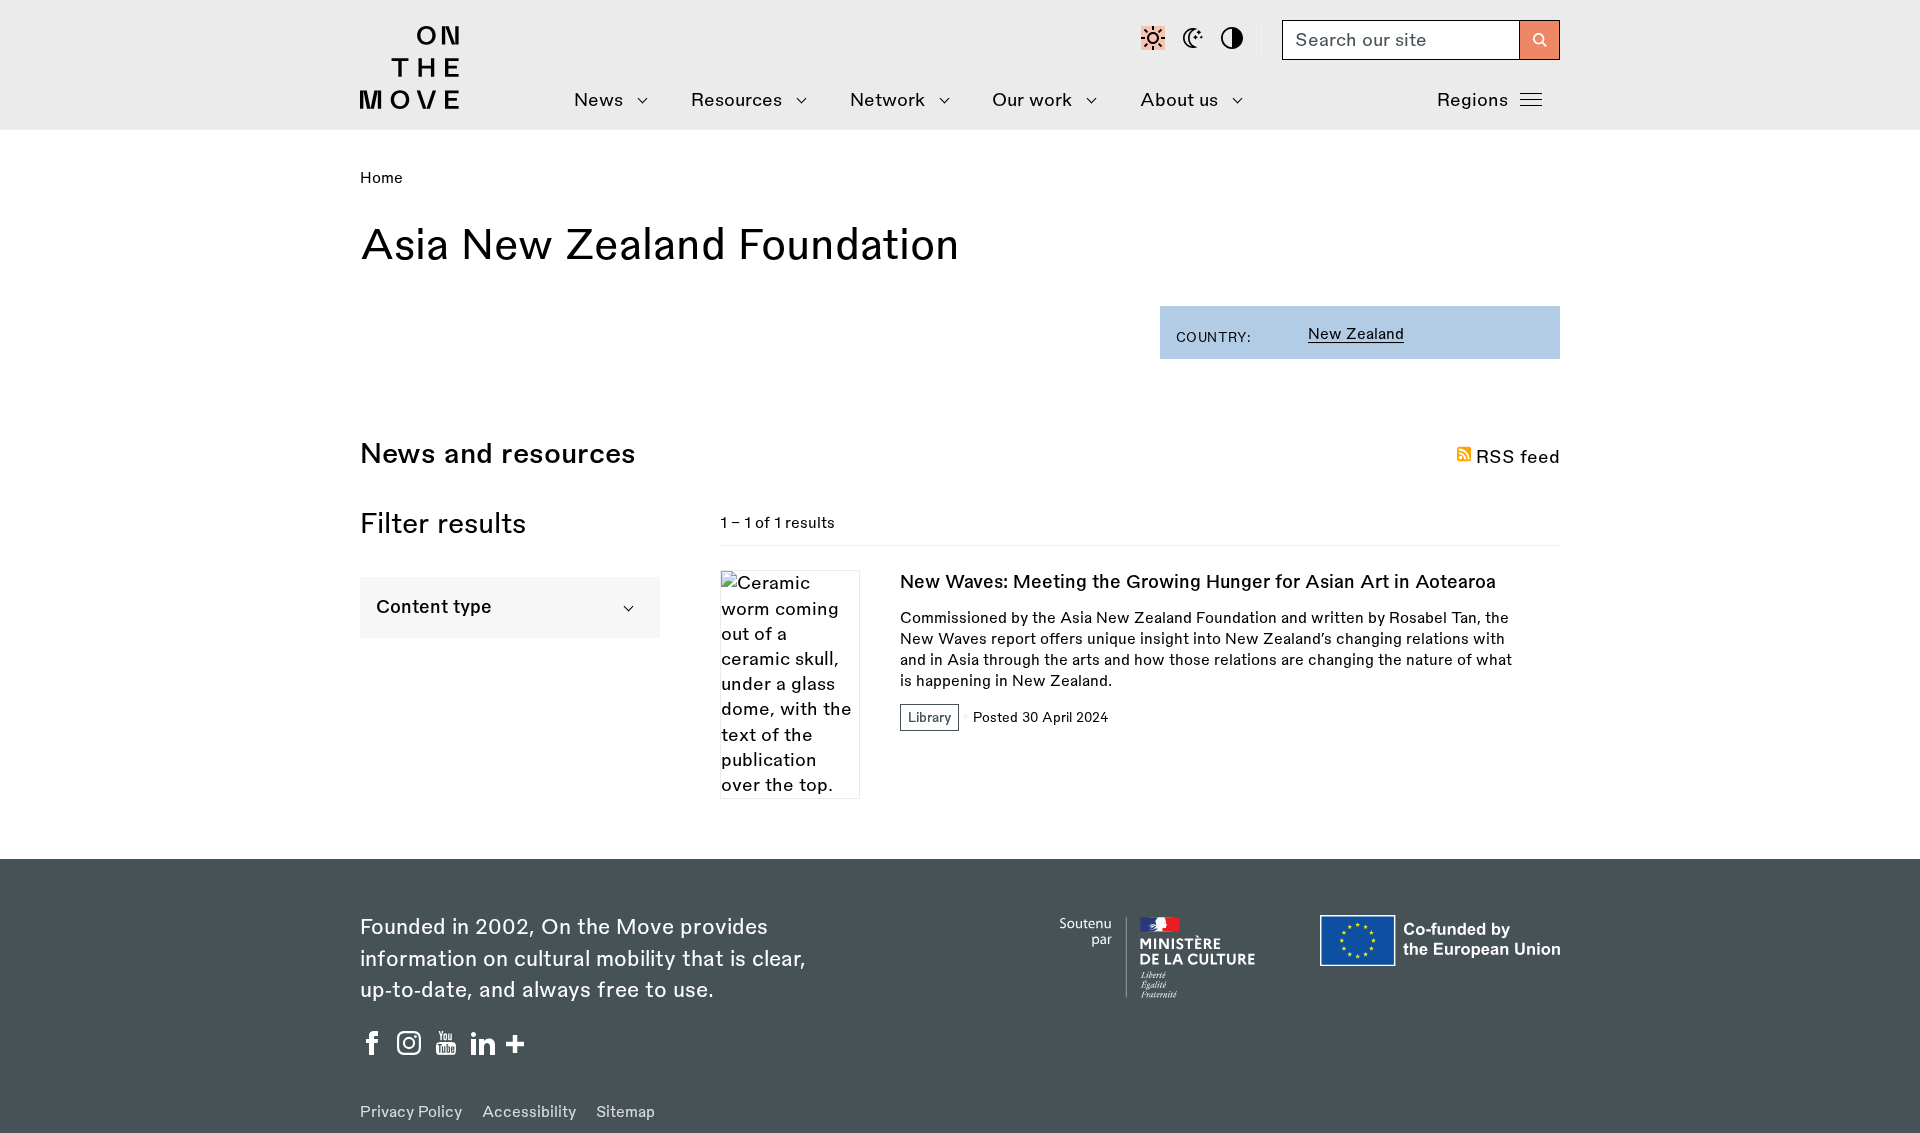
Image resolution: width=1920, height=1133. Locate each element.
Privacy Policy (411, 1112)
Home (381, 178)
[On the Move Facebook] (374, 1049)
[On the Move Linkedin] (485, 1049)
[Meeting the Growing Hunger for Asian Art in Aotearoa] (1140, 684)
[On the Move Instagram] (411, 1049)
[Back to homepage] (410, 104)
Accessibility (529, 1112)
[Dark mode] (1196, 40)
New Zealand (1356, 334)
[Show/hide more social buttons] (515, 1046)
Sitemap (625, 1112)
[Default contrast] (1156, 40)
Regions (1472, 100)
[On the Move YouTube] (448, 1049)
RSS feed (1518, 457)
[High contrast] (1235, 40)
